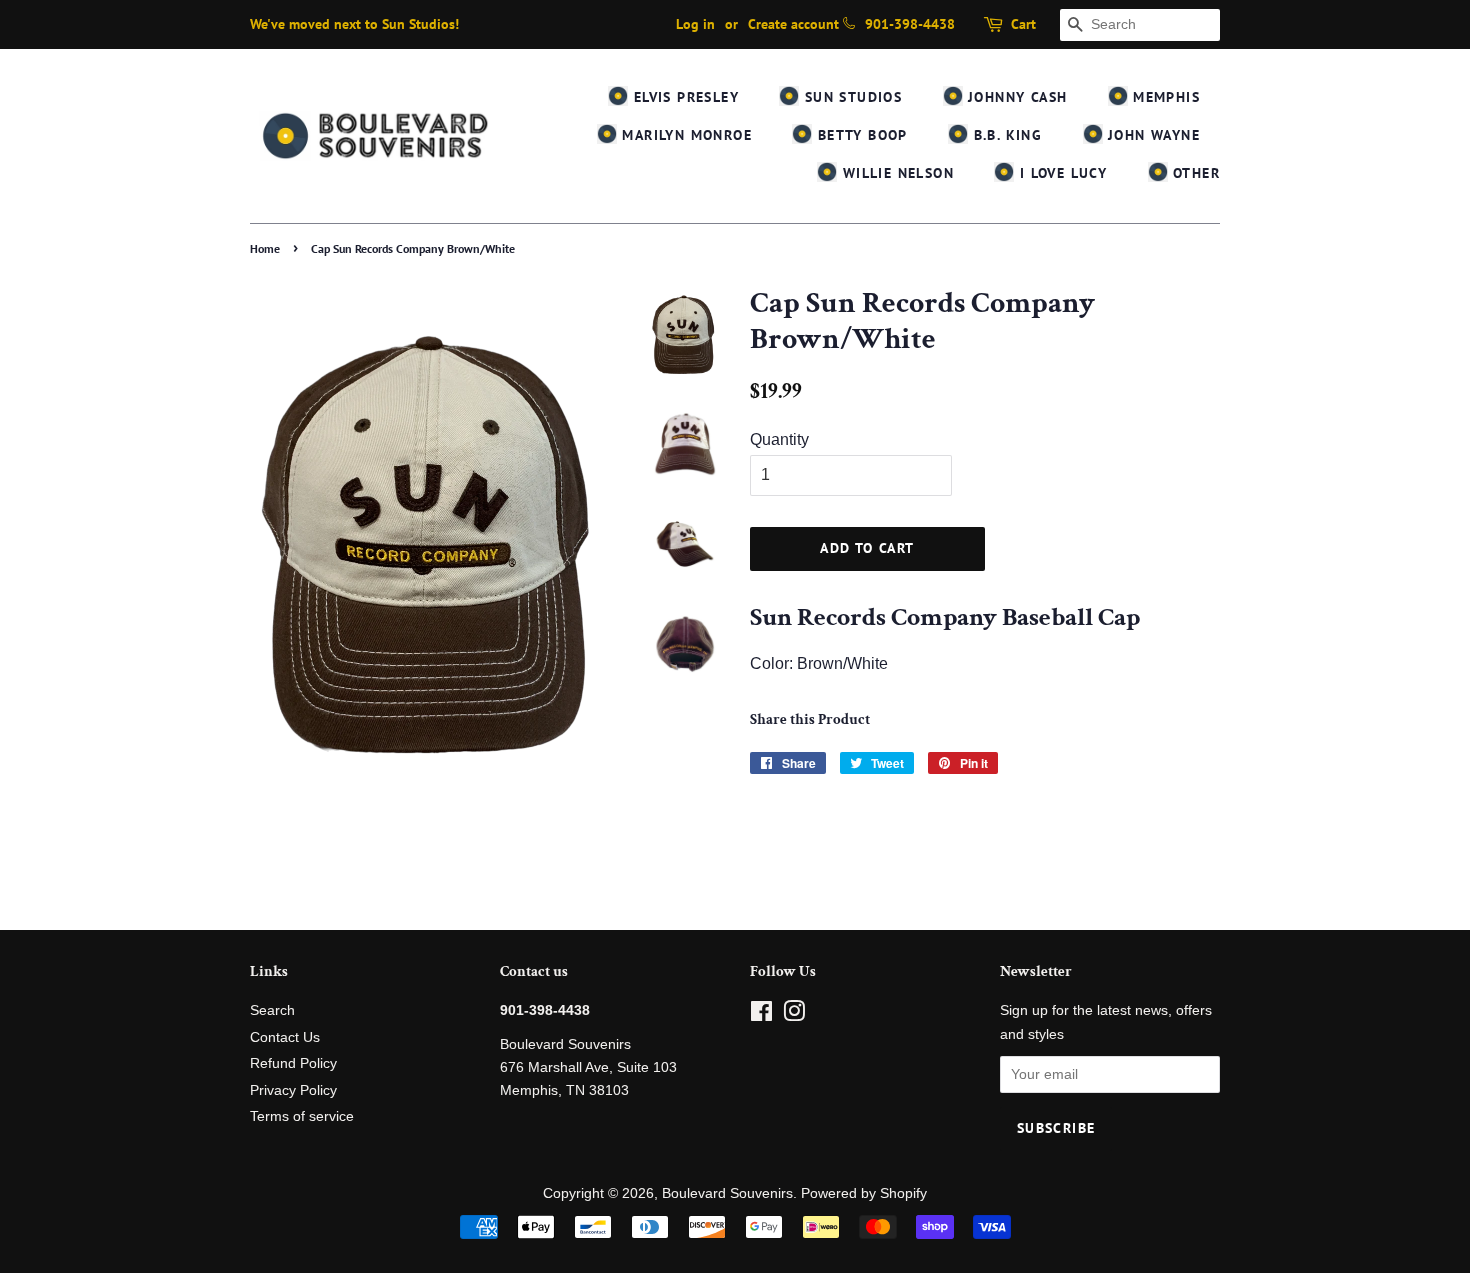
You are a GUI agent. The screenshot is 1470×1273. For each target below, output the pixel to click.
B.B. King (1005, 135)
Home (265, 248)
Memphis (1164, 97)
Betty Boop (859, 135)
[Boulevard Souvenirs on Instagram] (794, 1015)
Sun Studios (850, 97)
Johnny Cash (1015, 97)
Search (272, 1010)
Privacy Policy (293, 1090)
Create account (793, 24)
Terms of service (302, 1116)
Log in (695, 24)
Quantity (779, 439)
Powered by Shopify (864, 1193)
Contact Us (285, 1037)
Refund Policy (293, 1063)
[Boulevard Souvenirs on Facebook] (761, 1015)
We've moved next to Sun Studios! (354, 24)
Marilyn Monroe (684, 135)
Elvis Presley (683, 97)
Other (1194, 173)
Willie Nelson (895, 173)
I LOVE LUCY (1060, 173)
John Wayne (1151, 135)
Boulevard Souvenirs (727, 1193)
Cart (1023, 24)
